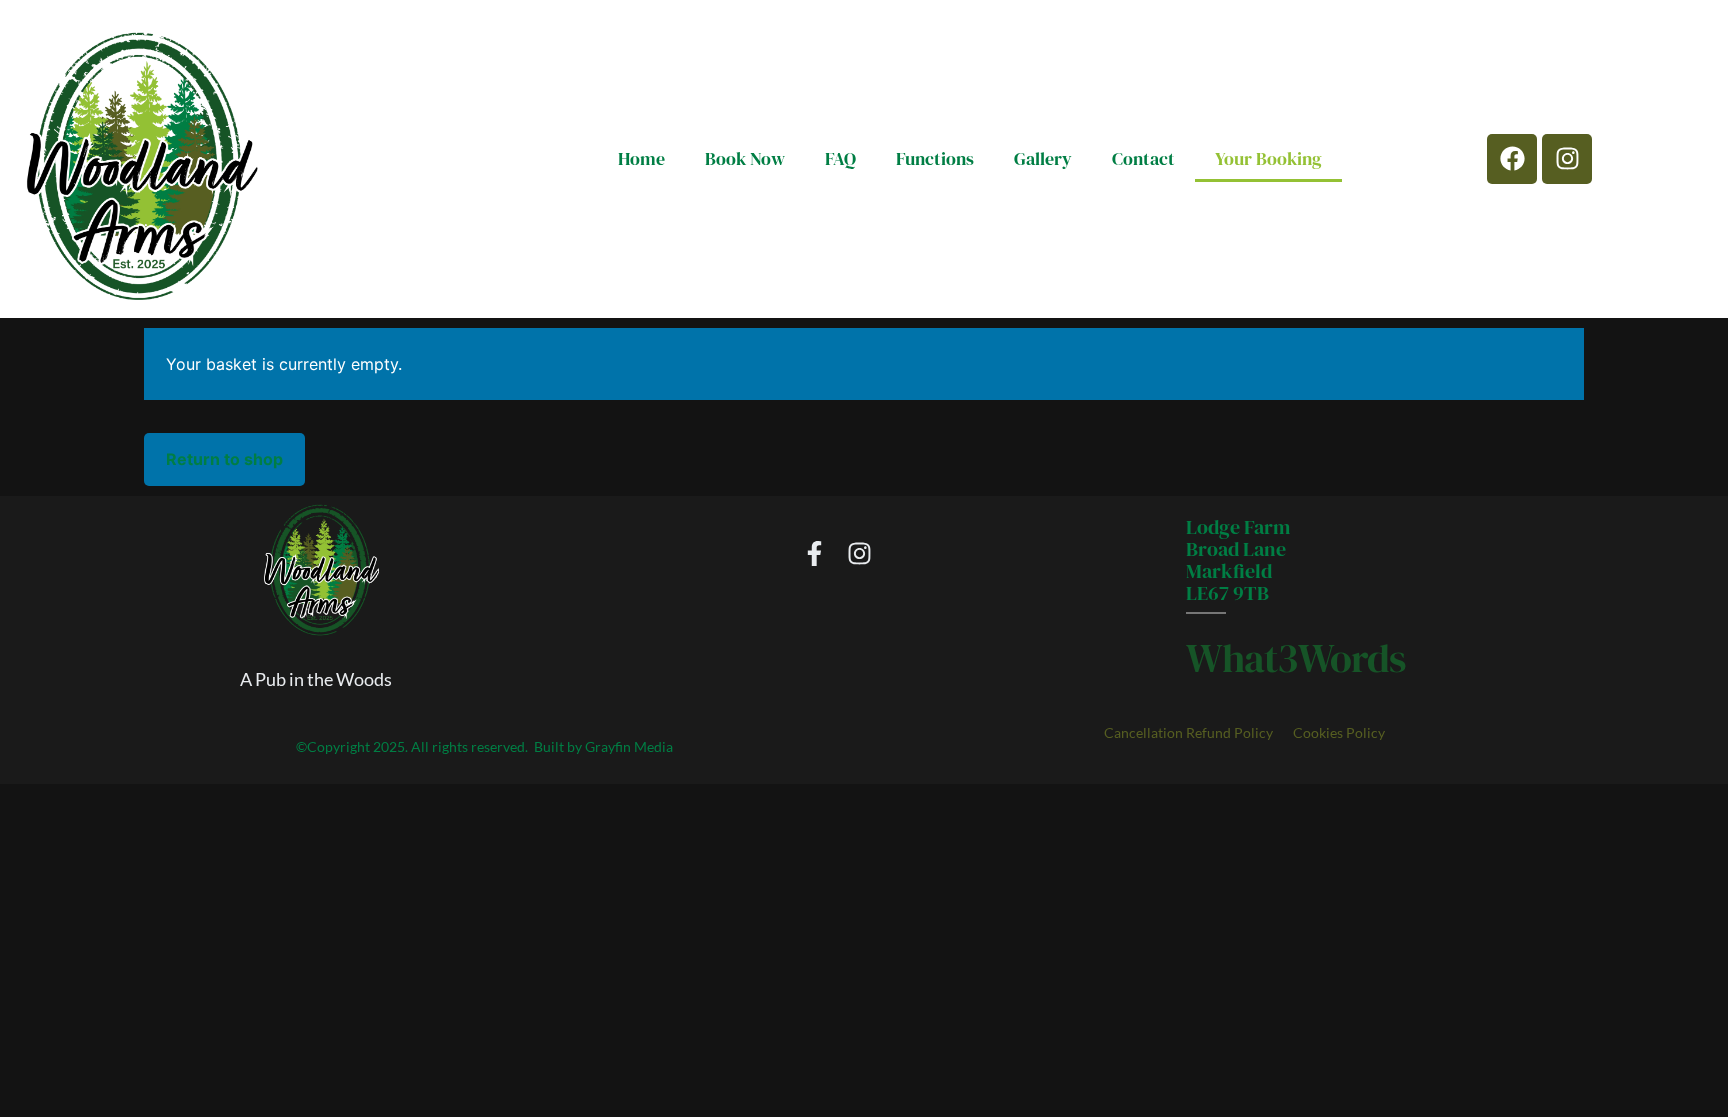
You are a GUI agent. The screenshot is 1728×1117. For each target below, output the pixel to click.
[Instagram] (1567, 159)
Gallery (1043, 158)
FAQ (840, 158)
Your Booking (1268, 158)
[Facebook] (1512, 159)
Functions (935, 158)
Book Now (745, 158)
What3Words (1296, 658)
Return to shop (224, 459)
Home (641, 158)
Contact (1143, 158)
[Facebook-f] (814, 553)
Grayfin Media (629, 746)
